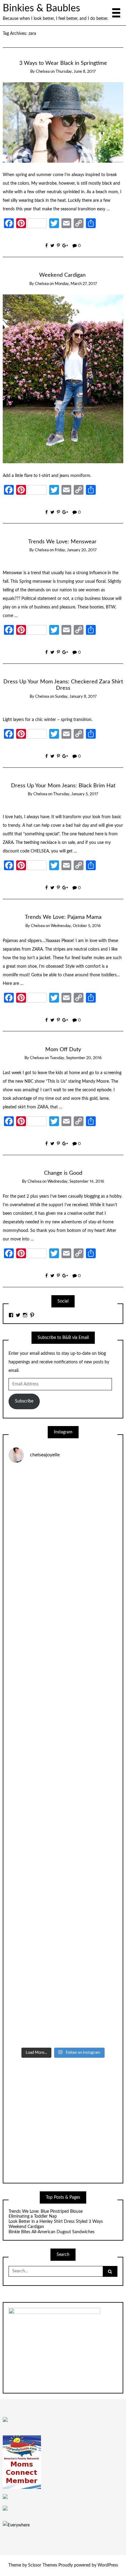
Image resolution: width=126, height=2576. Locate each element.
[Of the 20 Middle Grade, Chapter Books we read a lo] (63, 1564)
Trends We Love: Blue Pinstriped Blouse (46, 2212)
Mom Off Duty (63, 1050)
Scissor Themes (43, 2565)
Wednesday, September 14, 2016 (76, 1182)
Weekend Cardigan (63, 275)
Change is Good (63, 1173)
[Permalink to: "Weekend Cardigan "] (63, 379)
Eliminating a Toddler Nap (33, 2216)
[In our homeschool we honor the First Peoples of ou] (63, 1948)
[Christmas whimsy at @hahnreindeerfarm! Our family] (63, 1628)
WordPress (108, 2565)
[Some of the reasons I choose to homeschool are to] (63, 1756)
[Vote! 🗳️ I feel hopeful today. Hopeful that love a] (63, 1692)
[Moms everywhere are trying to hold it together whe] (63, 1820)
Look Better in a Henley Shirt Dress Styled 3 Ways (56, 2222)
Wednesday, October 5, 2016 (76, 926)
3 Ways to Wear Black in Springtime (63, 63)
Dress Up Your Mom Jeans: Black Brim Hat (63, 786)
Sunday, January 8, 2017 (76, 697)
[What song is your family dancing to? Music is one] (63, 1884)
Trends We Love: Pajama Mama (63, 917)
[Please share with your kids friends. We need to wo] (63, 1501)
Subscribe (24, 1401)
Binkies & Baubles (41, 8)
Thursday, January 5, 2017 (76, 794)
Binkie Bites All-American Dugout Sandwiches (52, 2232)
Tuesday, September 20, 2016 (76, 1058)
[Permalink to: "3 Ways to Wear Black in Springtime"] (63, 122)
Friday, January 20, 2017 (76, 550)
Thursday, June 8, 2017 (76, 72)
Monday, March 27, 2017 (76, 284)
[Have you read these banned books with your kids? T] (63, 2012)
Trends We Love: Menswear (63, 542)
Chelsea (43, 72)
